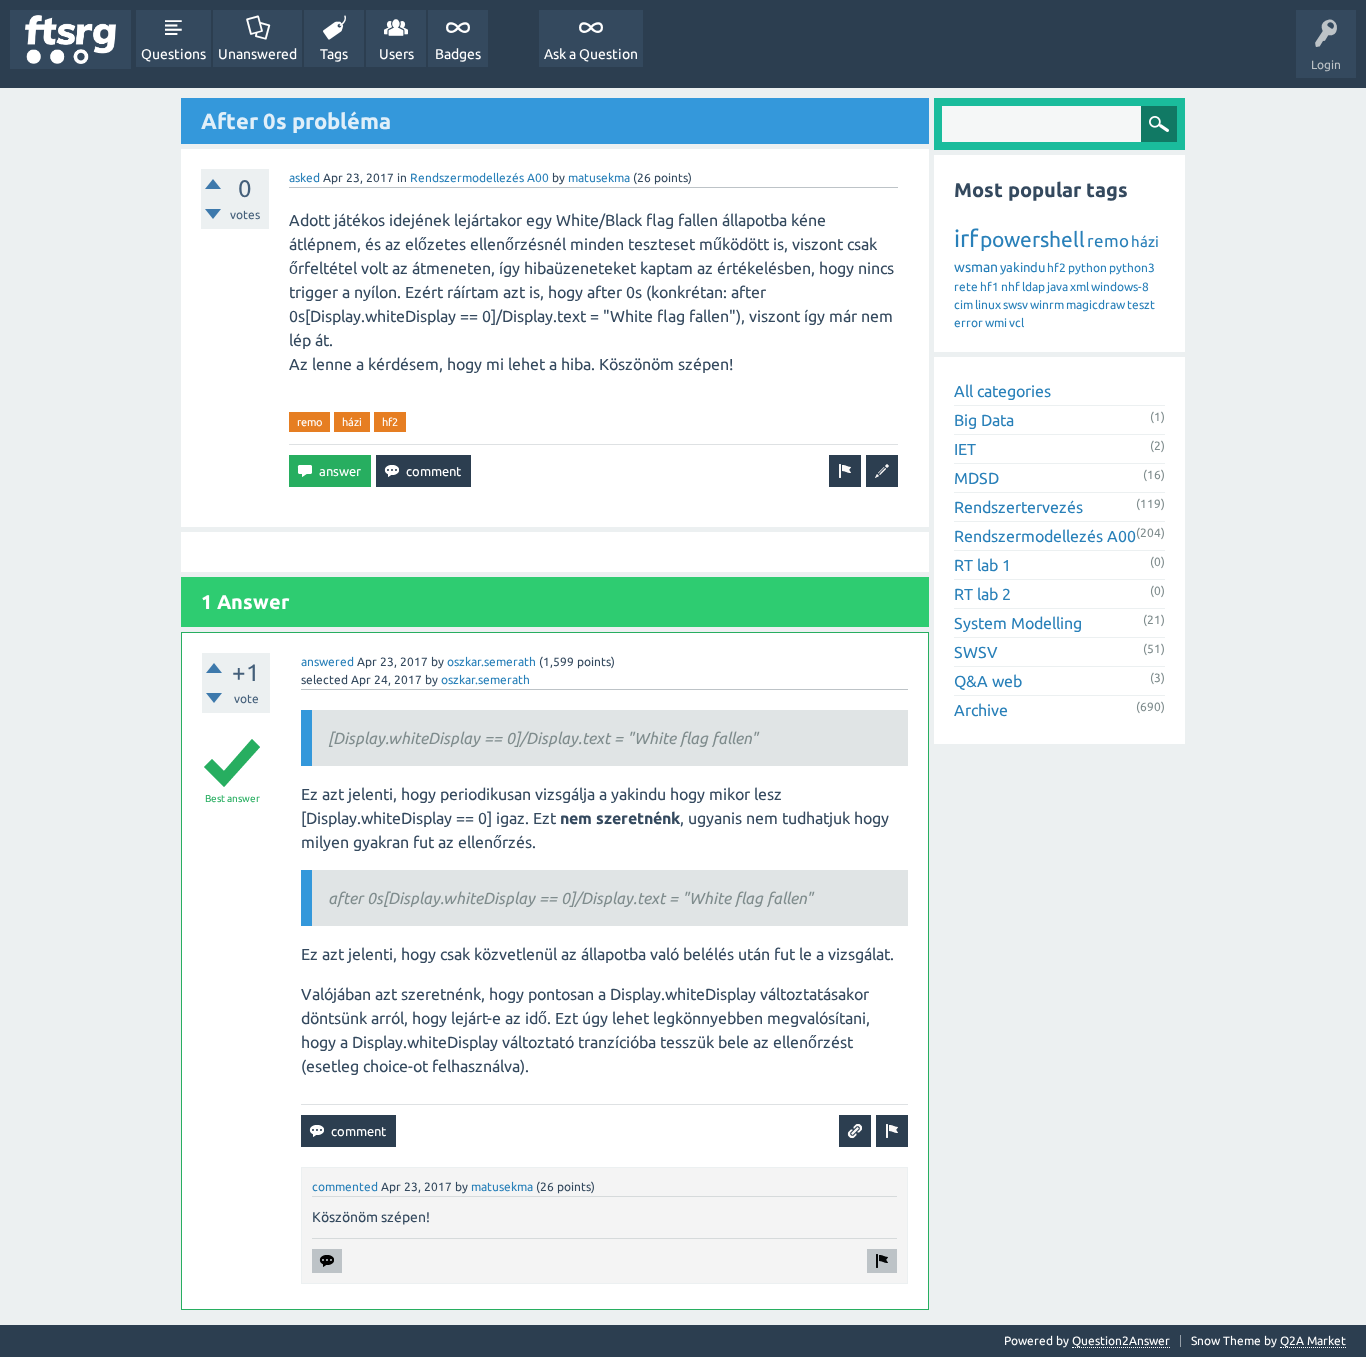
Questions (173, 54)
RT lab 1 (982, 565)
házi (352, 422)
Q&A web (988, 681)
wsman (976, 267)
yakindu (1022, 267)
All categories (1002, 391)
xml (1079, 286)
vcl (1016, 322)
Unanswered (257, 54)
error (968, 322)
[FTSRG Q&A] (70, 39)
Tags (334, 54)
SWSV (976, 652)
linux (988, 304)
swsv (1015, 304)
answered (327, 661)
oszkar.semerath (491, 661)
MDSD (976, 478)
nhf (1010, 286)
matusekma (599, 177)
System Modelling (1018, 623)
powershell (1032, 239)
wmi (996, 322)
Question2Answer (1121, 1340)
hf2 (390, 422)
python (1087, 267)
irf (966, 238)
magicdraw (1095, 304)
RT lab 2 (982, 594)
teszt (1141, 304)
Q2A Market (1313, 1340)
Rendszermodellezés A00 (479, 177)
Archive (981, 710)
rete (966, 286)
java (1057, 286)
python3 (1132, 267)
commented (345, 1186)
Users (396, 54)
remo (309, 422)
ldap (1033, 286)
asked (304, 177)
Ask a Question (591, 54)
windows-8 (1120, 286)
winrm (1047, 304)
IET (965, 449)
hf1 (989, 286)
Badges (458, 54)
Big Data (984, 420)
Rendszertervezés (1018, 507)
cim (963, 304)
